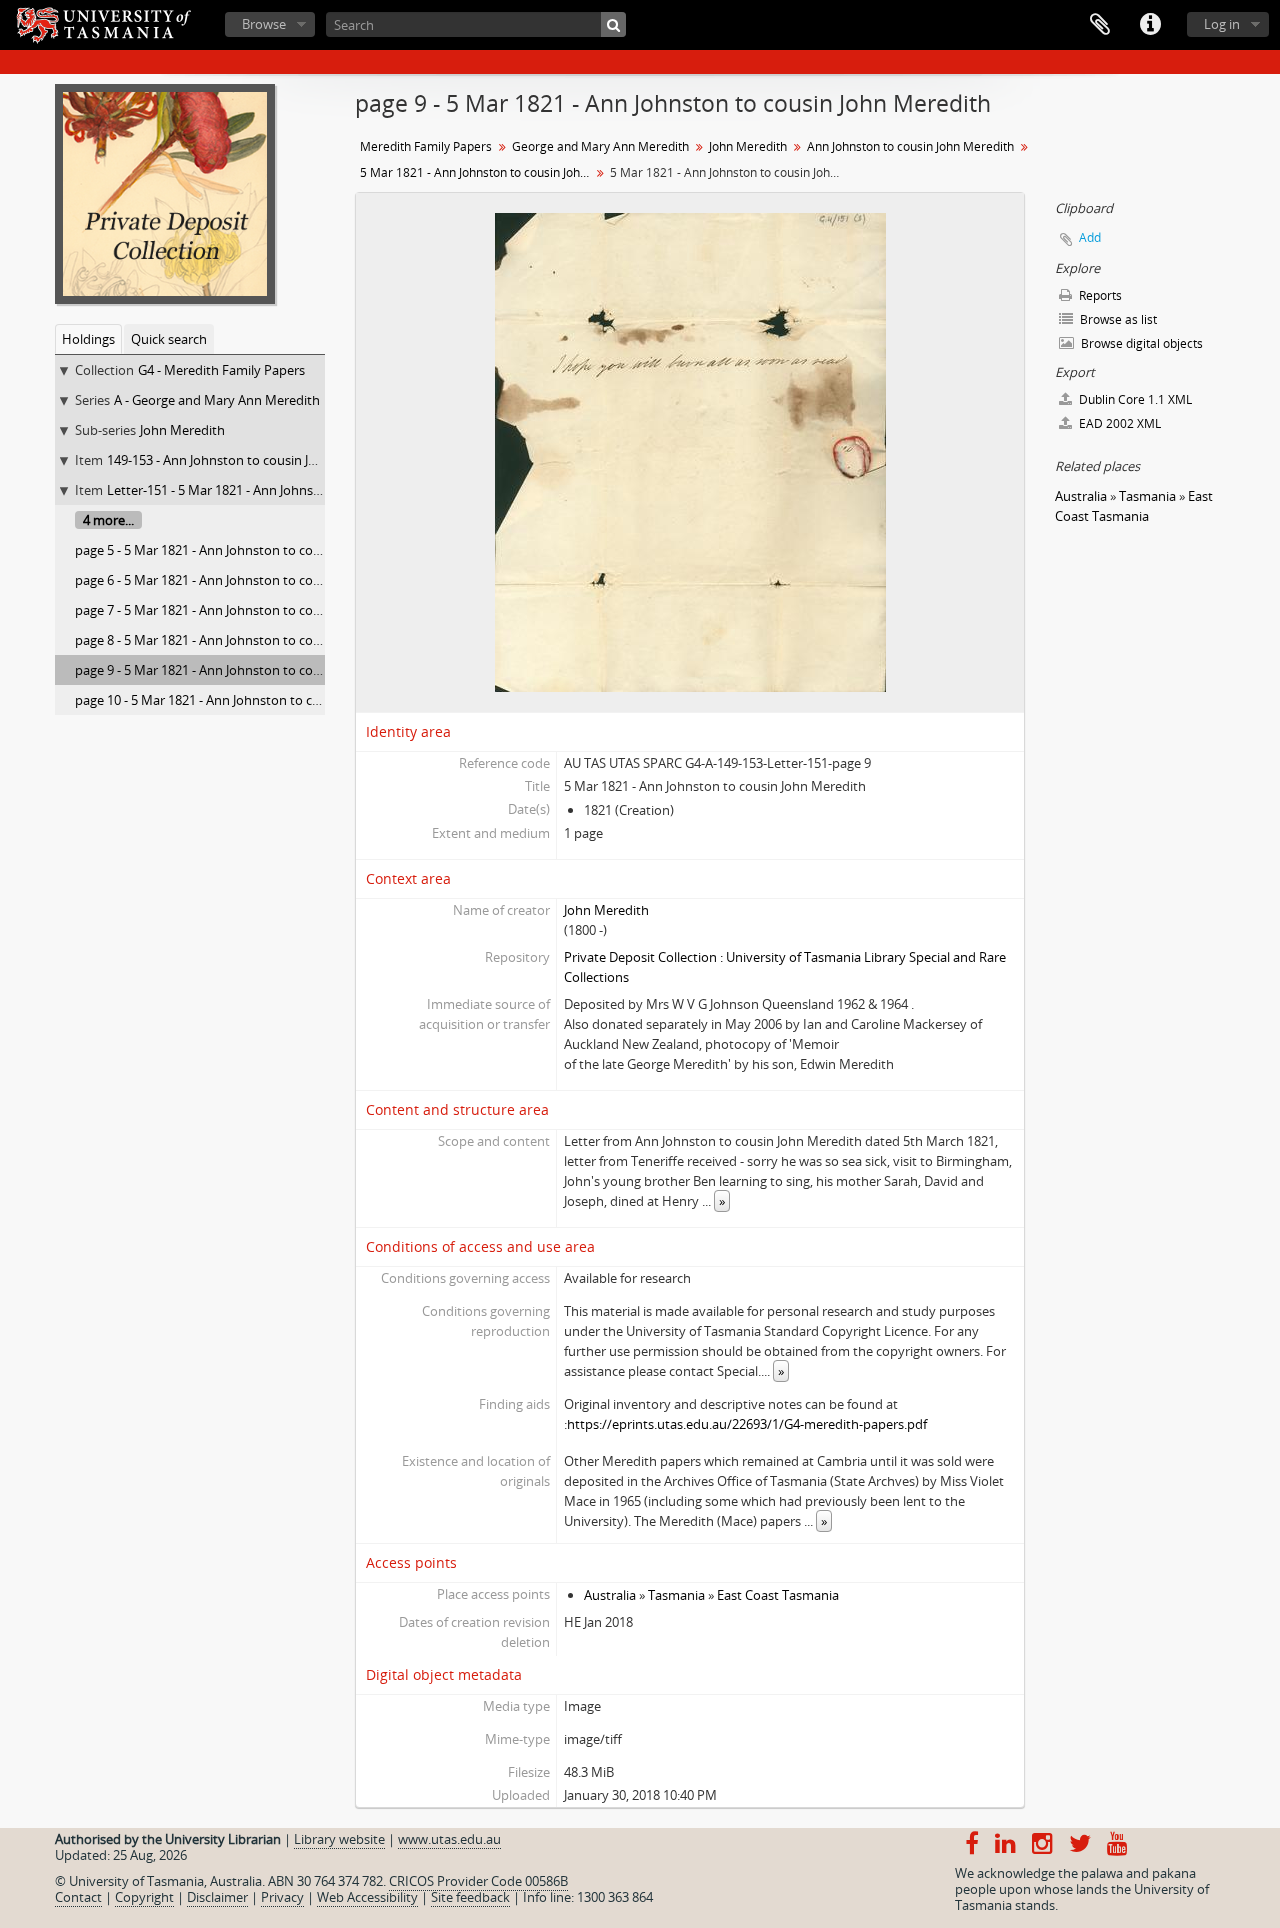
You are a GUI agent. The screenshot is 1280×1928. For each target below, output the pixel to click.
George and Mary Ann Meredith (600, 146)
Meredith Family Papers (426, 146)
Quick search (169, 339)
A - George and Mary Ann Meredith (217, 400)
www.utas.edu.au (449, 1839)
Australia (610, 1595)
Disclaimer (217, 1897)
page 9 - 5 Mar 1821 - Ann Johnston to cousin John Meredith (250, 670)
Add (1090, 237)
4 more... (108, 520)
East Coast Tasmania (778, 1595)
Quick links (1150, 25)
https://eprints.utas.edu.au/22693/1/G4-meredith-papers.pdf (747, 1424)
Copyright (144, 1897)
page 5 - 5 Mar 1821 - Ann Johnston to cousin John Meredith (250, 550)
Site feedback (470, 1897)
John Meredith (182, 430)
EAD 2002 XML (1118, 423)
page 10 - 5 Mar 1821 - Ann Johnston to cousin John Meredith (254, 700)
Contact (78, 1897)
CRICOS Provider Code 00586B (478, 1881)
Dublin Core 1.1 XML (1134, 399)
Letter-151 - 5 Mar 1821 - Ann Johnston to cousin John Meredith (293, 490)
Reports (1099, 295)
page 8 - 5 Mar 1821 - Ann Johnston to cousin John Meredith (250, 640)
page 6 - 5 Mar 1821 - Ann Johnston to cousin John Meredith (250, 580)
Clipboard (1100, 25)
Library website (339, 1839)
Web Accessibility (367, 1897)
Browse (264, 24)
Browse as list (1117, 319)
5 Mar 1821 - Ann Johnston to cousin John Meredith (477, 172)
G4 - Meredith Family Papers (221, 370)
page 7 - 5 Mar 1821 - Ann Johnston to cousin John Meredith (250, 610)
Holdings (88, 339)
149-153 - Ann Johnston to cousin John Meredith (248, 460)
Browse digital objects (1140, 343)
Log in (1222, 24)
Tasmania (676, 1595)
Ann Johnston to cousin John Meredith (910, 146)
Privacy (282, 1897)
